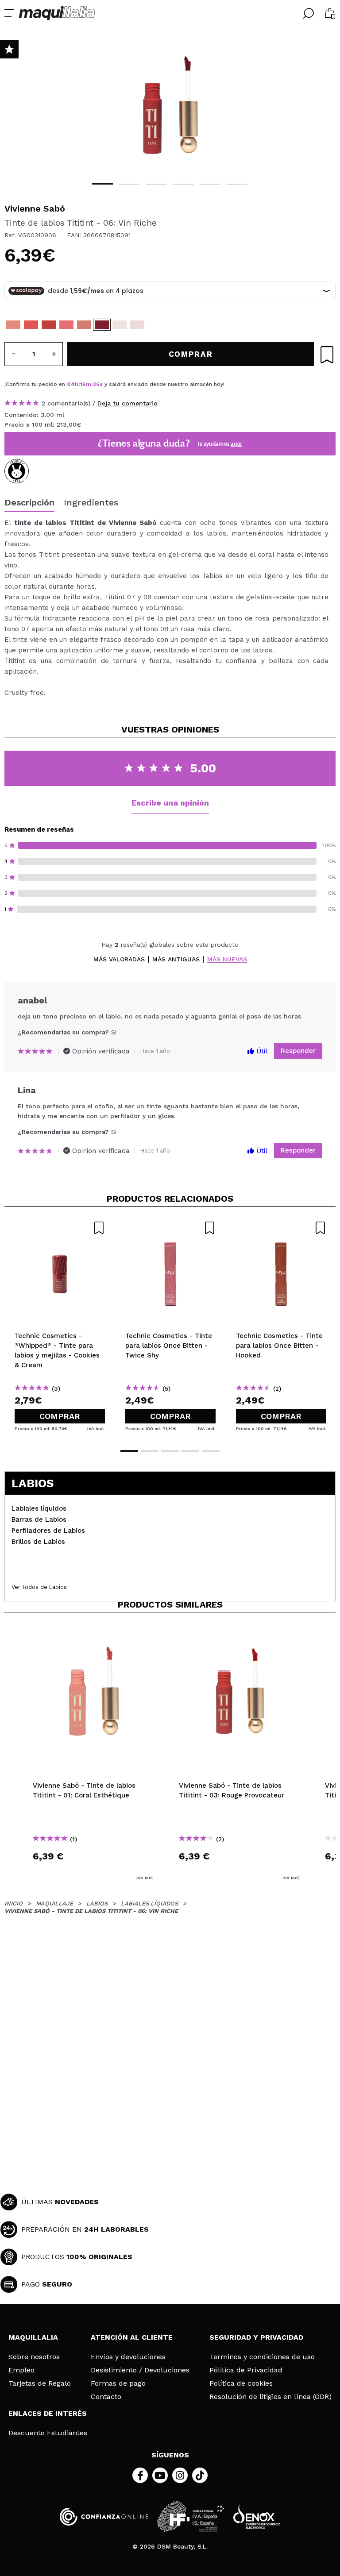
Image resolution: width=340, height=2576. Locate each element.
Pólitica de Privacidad (246, 2370)
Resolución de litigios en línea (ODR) (270, 2397)
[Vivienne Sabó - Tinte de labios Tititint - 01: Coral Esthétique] (13, 325)
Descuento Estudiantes (48, 2433)
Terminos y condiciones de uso (262, 2357)
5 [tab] (210, 184)
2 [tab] (129, 184)
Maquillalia (33, 2337)
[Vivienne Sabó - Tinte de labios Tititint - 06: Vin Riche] (102, 325)
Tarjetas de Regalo (40, 2383)
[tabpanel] (170, 106)
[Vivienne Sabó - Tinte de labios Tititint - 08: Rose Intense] (137, 325)
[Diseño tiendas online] (257, 2516)
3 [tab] (156, 184)
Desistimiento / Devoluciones (140, 2370)
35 (96, 384)
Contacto (106, 2397)
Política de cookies (241, 2383)
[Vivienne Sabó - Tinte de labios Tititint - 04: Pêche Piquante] (66, 325)
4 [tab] (183, 184)
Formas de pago (118, 2383)
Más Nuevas (227, 959)
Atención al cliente (132, 2337)
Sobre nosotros (34, 2357)
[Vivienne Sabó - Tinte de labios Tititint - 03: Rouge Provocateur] (49, 325)
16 (83, 384)
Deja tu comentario (127, 403)
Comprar (60, 1416)
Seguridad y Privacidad (256, 2337)
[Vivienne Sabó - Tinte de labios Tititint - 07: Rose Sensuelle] (120, 325)
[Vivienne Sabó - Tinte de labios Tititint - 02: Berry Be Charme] (31, 325)
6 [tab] (237, 184)
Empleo (21, 2370)
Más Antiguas (176, 959)
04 (71, 384)
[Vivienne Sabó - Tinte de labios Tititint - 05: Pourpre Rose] (84, 325)
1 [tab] (102, 184)
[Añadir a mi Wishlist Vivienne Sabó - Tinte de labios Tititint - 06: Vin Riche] (327, 355)
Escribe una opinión (170, 803)
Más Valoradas (119, 959)
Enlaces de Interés (48, 2413)
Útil (261, 1051)
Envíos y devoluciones (128, 2357)
